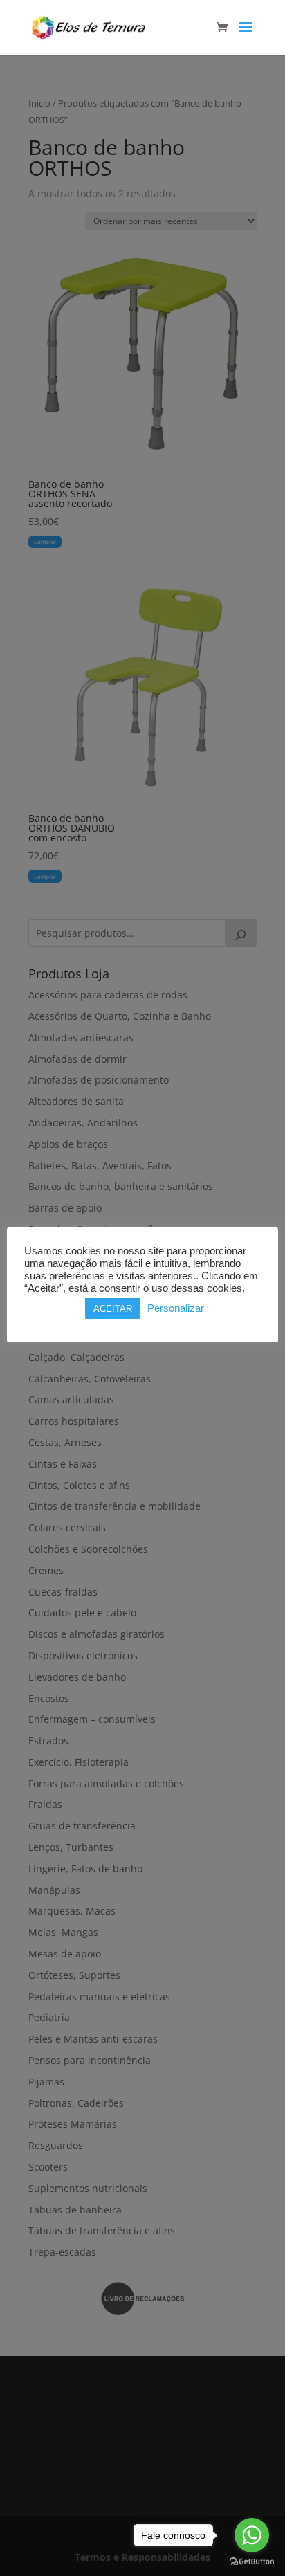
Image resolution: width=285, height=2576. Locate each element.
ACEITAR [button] (113, 1309)
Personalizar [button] (176, 1308)
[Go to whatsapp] (252, 2535)
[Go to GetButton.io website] (252, 2562)
